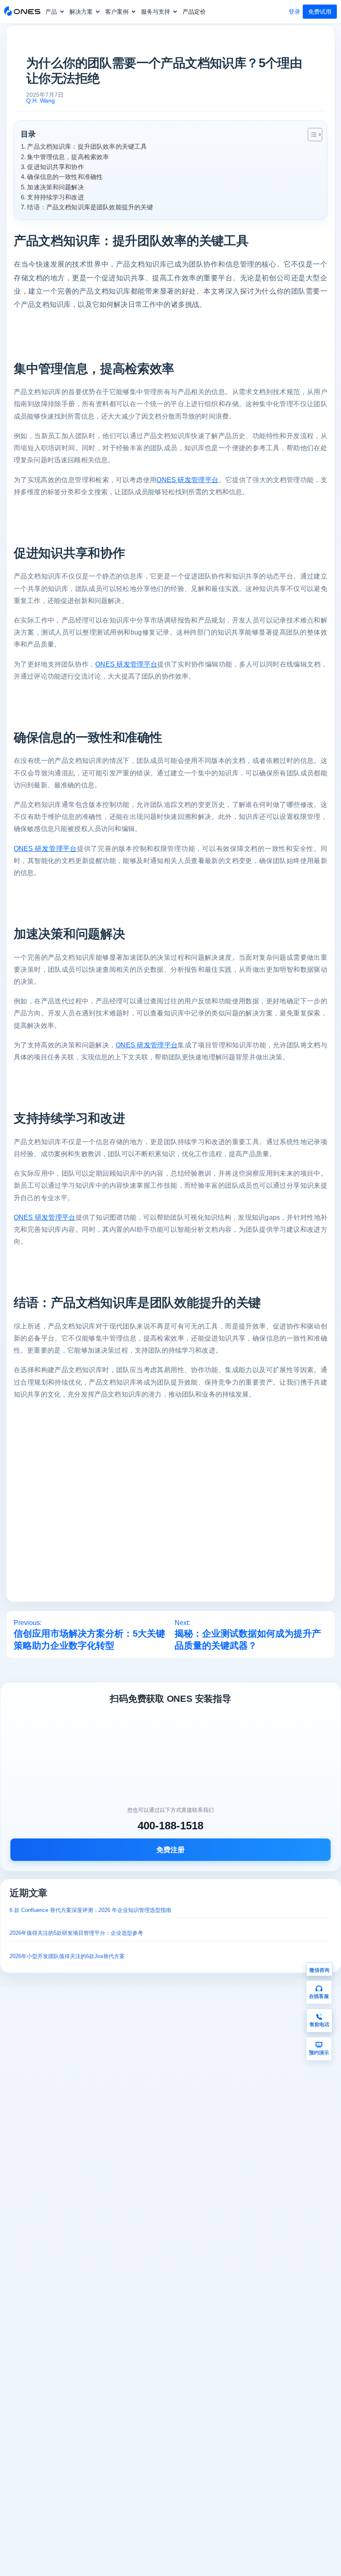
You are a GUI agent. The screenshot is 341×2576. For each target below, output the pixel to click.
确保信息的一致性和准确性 (65, 177)
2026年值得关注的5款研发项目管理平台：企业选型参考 (76, 1933)
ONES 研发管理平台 (187, 480)
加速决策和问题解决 (55, 187)
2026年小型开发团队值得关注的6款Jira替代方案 (67, 1956)
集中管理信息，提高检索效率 (68, 157)
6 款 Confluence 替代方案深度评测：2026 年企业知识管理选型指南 (90, 1910)
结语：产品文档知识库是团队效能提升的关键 (90, 207)
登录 (294, 12)
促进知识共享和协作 (55, 167)
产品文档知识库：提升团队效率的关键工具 (87, 146)
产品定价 (194, 12)
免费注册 (170, 1850)
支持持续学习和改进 (55, 197)
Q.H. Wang (41, 100)
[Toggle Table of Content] (311, 135)
